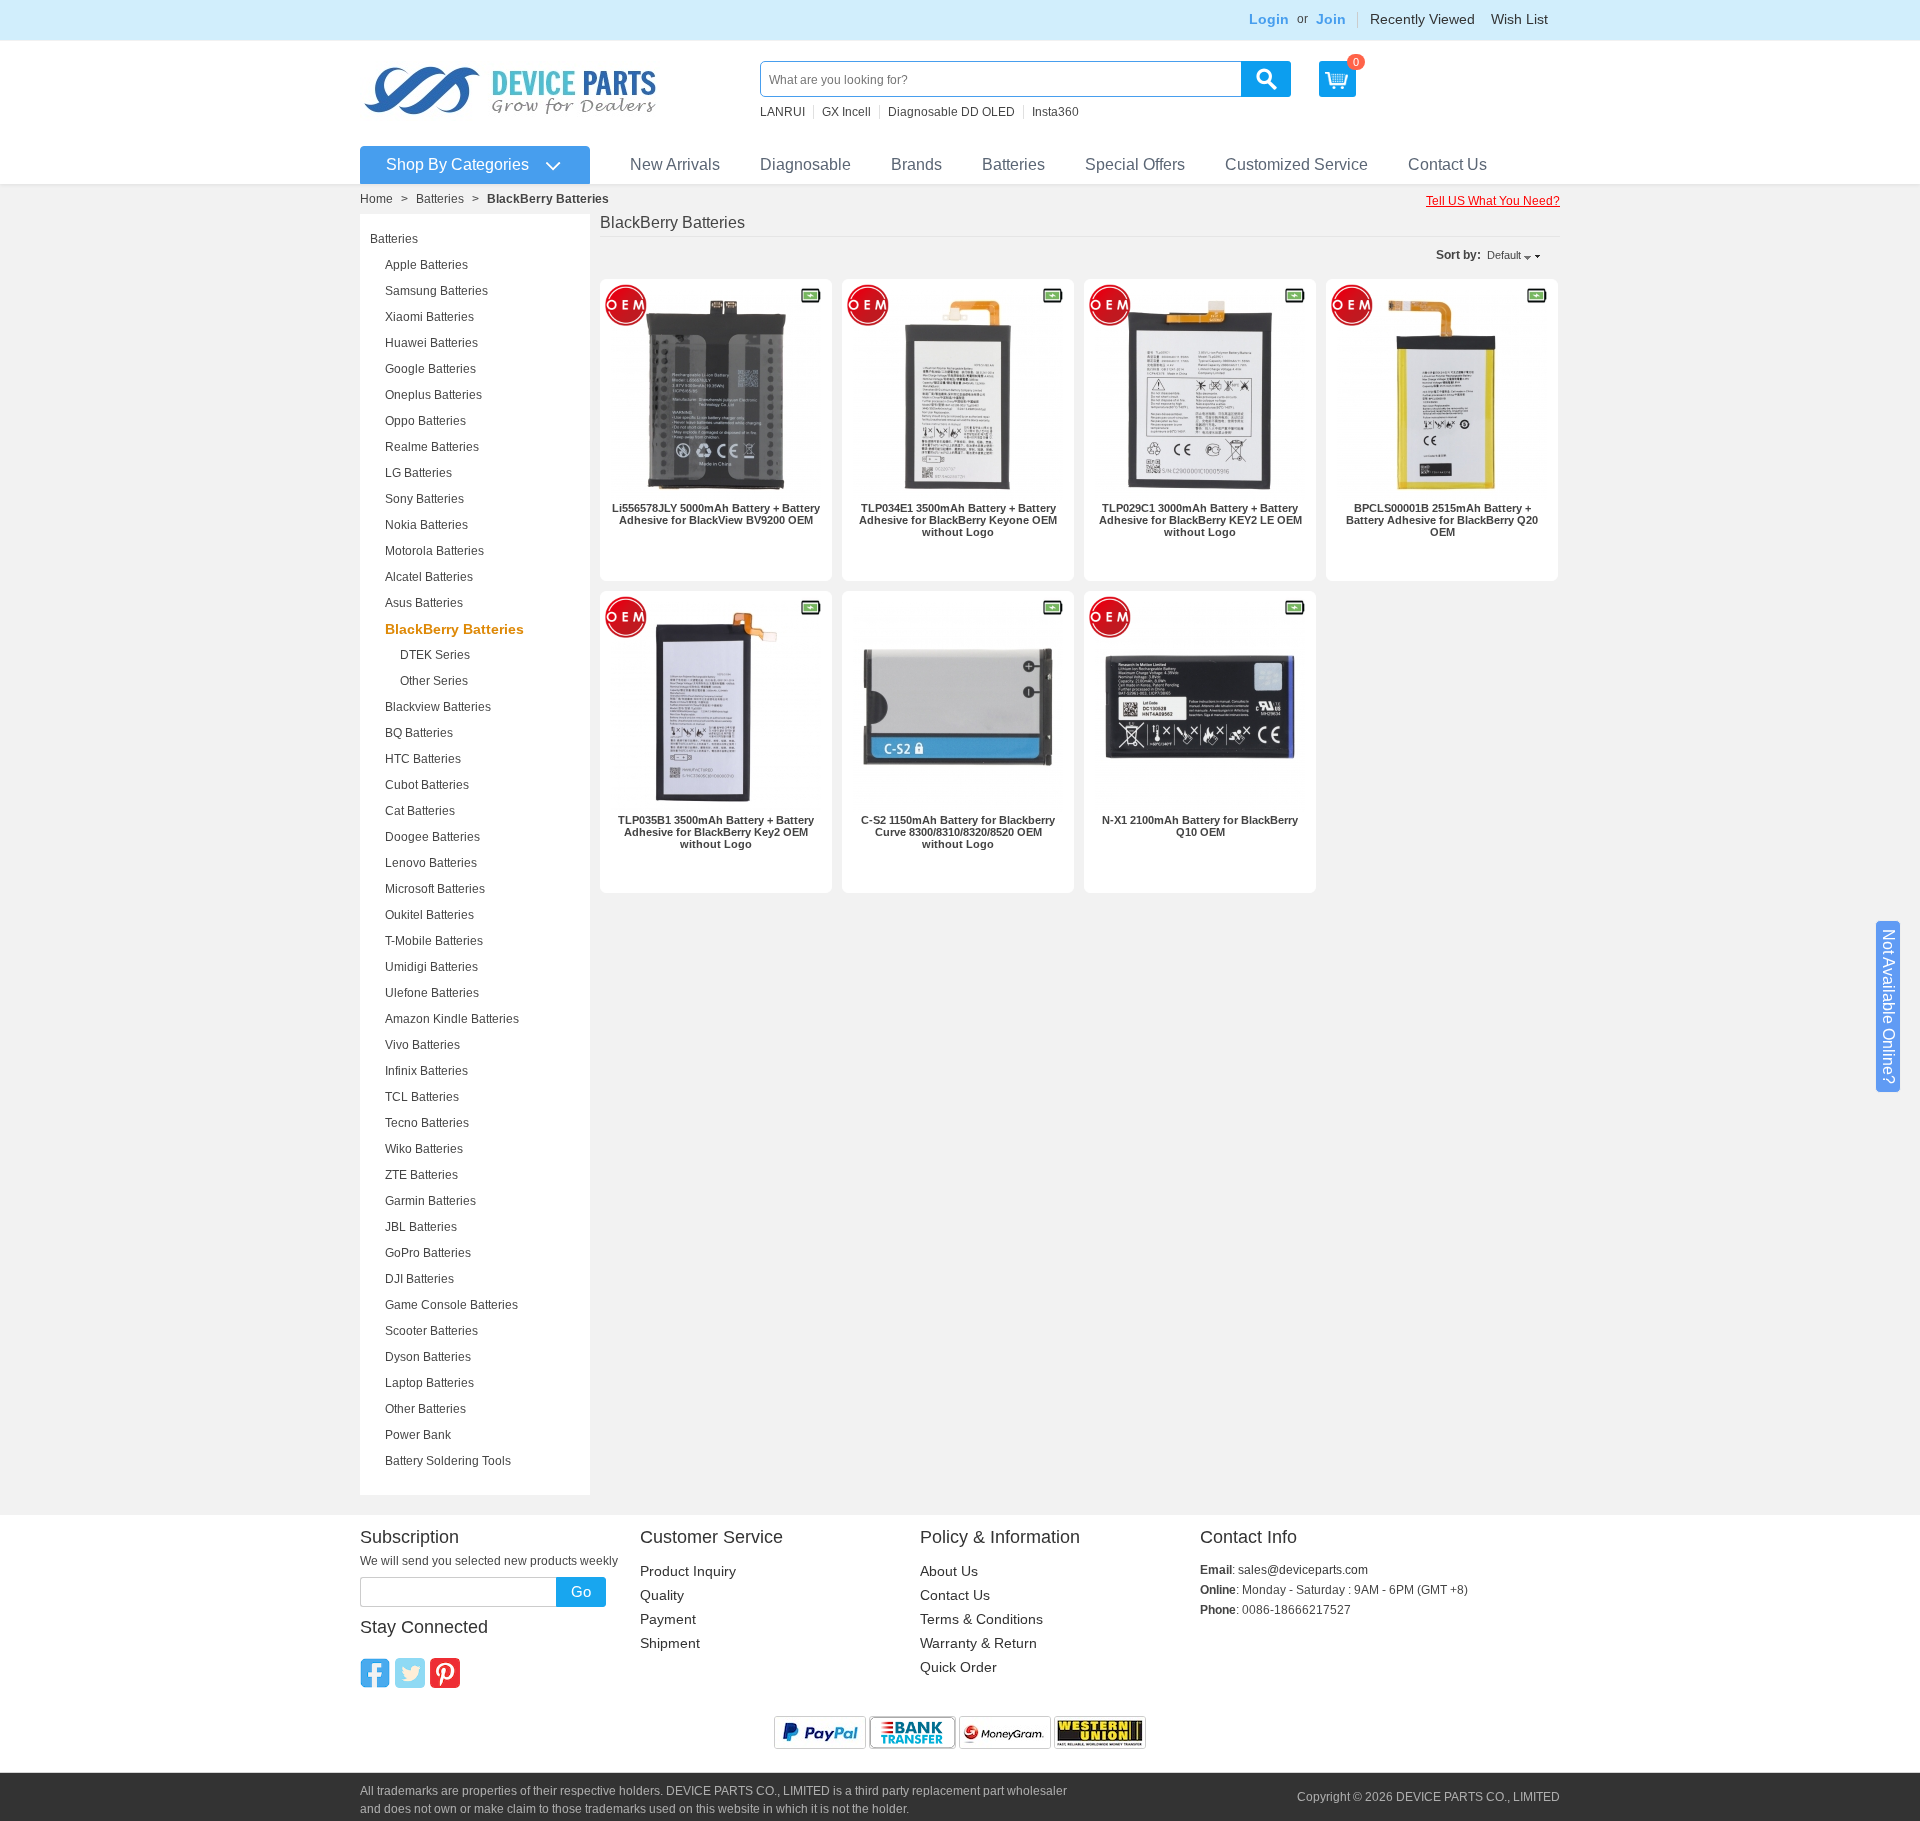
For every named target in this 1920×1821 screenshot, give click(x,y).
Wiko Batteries (424, 1149)
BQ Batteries (419, 733)
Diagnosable (805, 164)
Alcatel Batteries (429, 577)
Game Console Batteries (451, 1305)
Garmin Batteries (430, 1201)
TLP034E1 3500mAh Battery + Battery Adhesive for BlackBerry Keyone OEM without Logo (958, 520)
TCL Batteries (422, 1097)
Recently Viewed (1422, 19)
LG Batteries (418, 473)
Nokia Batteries (426, 525)
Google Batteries (430, 369)
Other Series (434, 681)
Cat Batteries (420, 811)
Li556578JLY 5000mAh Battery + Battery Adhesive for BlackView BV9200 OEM (716, 514)
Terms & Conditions (981, 1619)
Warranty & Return (978, 1643)
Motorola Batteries (434, 551)
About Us (949, 1571)
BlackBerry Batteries (454, 629)
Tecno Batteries (427, 1123)
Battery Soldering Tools (448, 1461)
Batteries (1013, 164)
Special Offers (1135, 164)
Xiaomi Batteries (429, 317)
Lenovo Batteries (431, 863)
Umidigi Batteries (431, 967)
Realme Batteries (432, 447)
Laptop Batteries (429, 1383)
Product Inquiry (688, 1571)
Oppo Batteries (425, 421)
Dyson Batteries (428, 1357)
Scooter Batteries (431, 1331)
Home (376, 199)
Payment (668, 1619)
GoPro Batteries (428, 1253)
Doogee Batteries (432, 837)
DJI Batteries (419, 1279)
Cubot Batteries (427, 785)
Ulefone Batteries (432, 993)
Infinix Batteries (426, 1071)
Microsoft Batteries (435, 889)
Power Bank (418, 1435)
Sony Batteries (424, 499)
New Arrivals (675, 164)
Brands (916, 164)
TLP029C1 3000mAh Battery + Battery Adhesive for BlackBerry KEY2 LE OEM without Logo (1200, 520)
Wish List (1519, 19)
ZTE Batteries (421, 1175)
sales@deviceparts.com (1303, 1570)
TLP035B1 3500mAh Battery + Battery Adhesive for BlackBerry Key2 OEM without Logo (716, 832)
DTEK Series (435, 655)
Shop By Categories (457, 164)
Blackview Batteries (438, 707)
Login (1269, 19)
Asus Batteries (424, 603)
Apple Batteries (426, 265)
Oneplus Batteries (433, 395)
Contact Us (1447, 164)
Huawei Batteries (431, 343)
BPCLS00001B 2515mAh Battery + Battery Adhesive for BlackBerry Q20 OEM (1442, 520)
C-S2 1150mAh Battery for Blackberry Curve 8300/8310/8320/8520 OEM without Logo (958, 832)
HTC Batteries (423, 759)
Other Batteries (425, 1409)
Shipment (670, 1643)
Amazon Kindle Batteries (452, 1019)
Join (1331, 19)
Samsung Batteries (436, 291)
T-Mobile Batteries (434, 941)
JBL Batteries (421, 1227)
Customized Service (1296, 164)
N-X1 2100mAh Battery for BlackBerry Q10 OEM (1200, 826)
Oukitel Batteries (429, 915)
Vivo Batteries (422, 1045)
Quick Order (958, 1667)
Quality (662, 1595)
